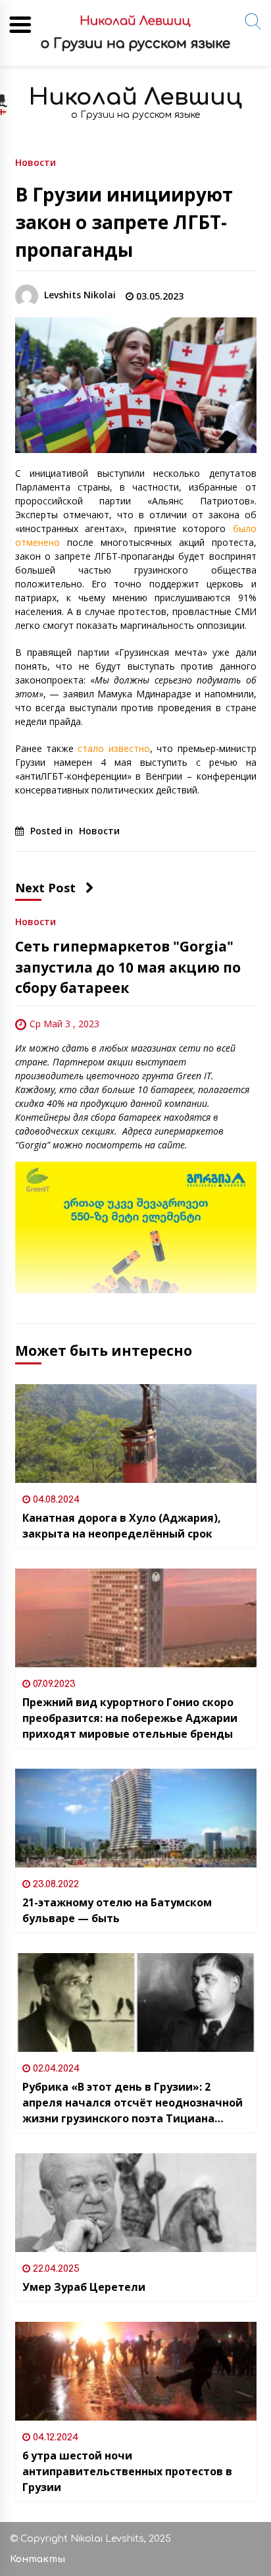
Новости (36, 162)
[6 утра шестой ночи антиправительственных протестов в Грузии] (136, 2371)
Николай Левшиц (135, 97)
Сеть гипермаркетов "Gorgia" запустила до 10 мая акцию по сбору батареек (128, 967)
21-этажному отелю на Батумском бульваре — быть (117, 1910)
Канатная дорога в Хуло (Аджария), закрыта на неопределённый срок (122, 1526)
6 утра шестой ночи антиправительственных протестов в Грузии (127, 2471)
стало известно (113, 748)
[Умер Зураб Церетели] (136, 2203)
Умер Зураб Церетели (84, 2287)
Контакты (37, 2559)
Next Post (45, 888)
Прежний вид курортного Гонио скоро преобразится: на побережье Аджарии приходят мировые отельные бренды (130, 1718)
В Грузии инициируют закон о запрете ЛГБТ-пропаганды (124, 222)
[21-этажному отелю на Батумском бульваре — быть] (136, 1818)
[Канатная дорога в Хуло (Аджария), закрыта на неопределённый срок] (136, 1434)
